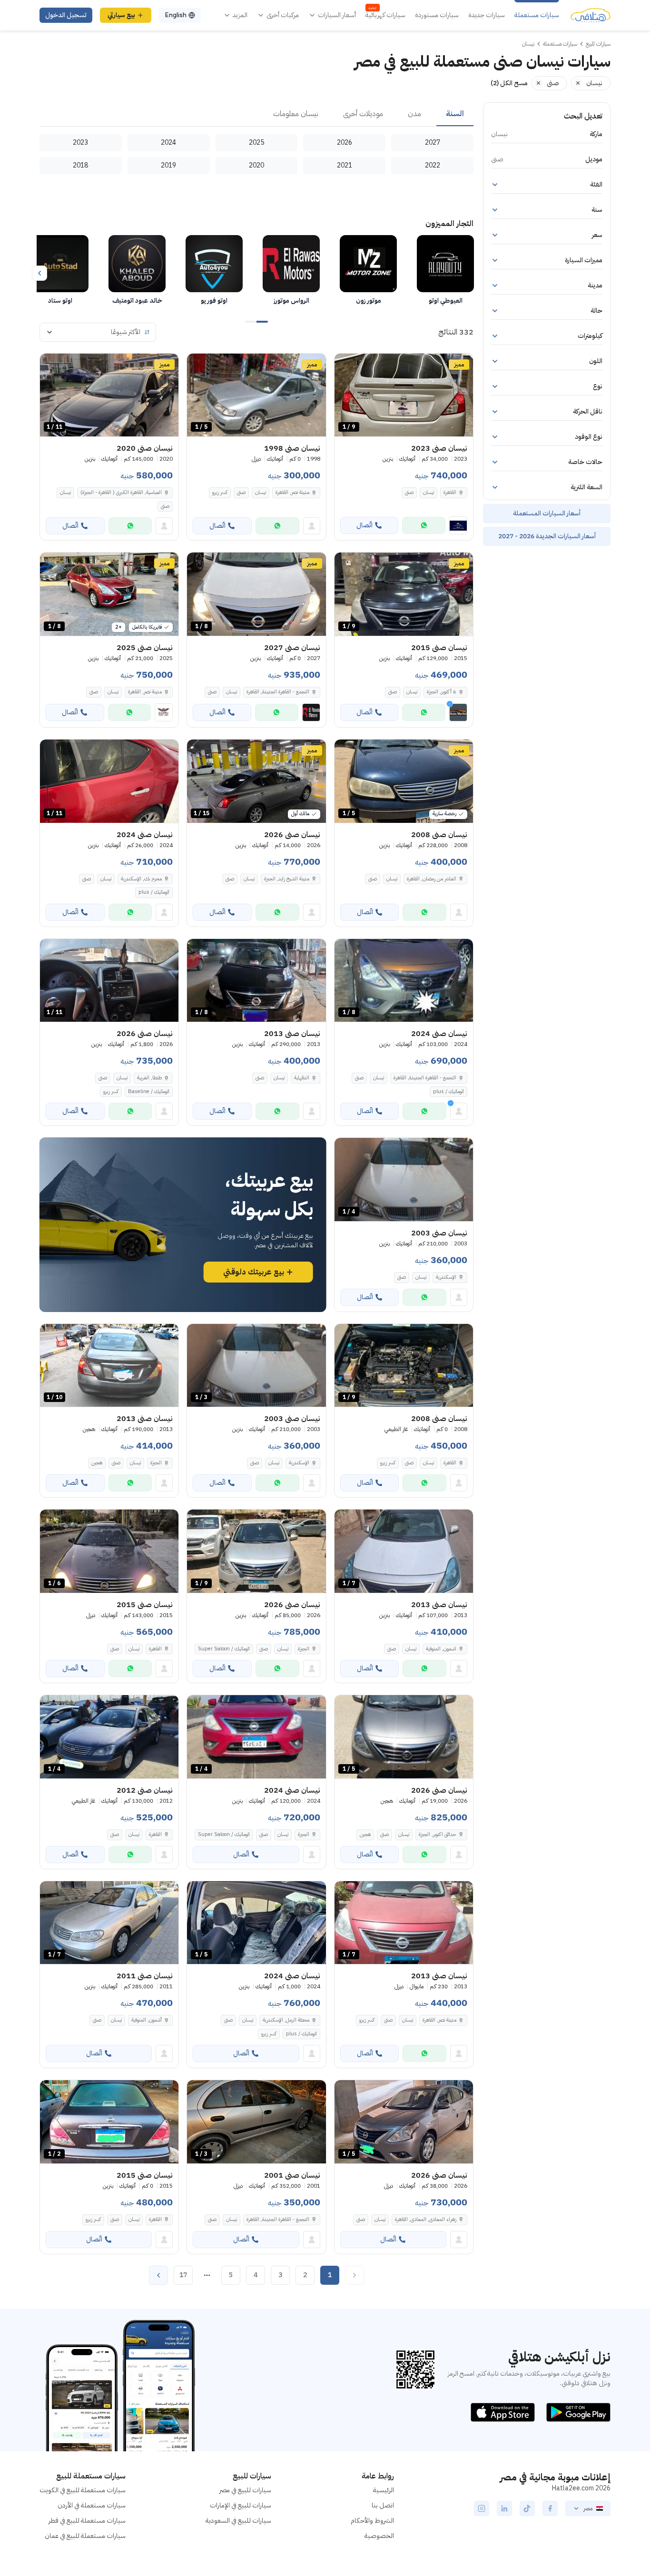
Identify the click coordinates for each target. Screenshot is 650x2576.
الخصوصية (379, 2536)
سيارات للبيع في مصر (245, 2490)
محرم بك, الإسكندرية (141, 879)
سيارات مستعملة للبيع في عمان (85, 2536)
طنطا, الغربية (149, 1078)
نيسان (428, 492)
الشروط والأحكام (372, 2521)
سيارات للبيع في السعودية (238, 2521)
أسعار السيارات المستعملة (547, 513)
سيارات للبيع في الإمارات (241, 2505)
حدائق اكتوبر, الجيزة (438, 1834)
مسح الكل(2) (509, 83)
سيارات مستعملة (537, 15)
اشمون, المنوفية (441, 1649)
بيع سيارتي (121, 15)
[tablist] (256, 114)
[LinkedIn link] (504, 2508)
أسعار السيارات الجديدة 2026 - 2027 (547, 536)
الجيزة (156, 1463)
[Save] (346, 365)
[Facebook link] (550, 2508)
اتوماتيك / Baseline (149, 1091)
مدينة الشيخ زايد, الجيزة (287, 879)
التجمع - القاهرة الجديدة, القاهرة (425, 1078)
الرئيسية (384, 2490)
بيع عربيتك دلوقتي (254, 1272)
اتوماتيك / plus (154, 892)
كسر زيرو (220, 492)
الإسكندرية (446, 1277)
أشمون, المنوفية (147, 2020)
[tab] (455, 114)
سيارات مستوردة (437, 15)
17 (183, 2275)
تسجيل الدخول (66, 15)
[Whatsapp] (424, 525)
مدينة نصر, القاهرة (292, 492)
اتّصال (364, 525)
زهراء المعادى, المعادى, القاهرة (426, 2219)
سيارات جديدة (487, 15)
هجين (97, 1463)
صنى (409, 492)
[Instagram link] (482, 2508)
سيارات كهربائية (385, 15)
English (176, 15)
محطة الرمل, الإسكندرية (286, 2020)
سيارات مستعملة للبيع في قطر (87, 2521)
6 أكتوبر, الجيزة (442, 692)
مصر (588, 2508)
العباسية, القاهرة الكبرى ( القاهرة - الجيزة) (121, 492)
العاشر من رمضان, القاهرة (432, 879)
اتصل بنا (383, 2505)
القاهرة (450, 492)
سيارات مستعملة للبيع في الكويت (83, 2490)
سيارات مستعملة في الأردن (92, 2505)
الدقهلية (302, 1078)
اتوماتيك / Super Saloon (224, 1649)
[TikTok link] (527, 2508)
